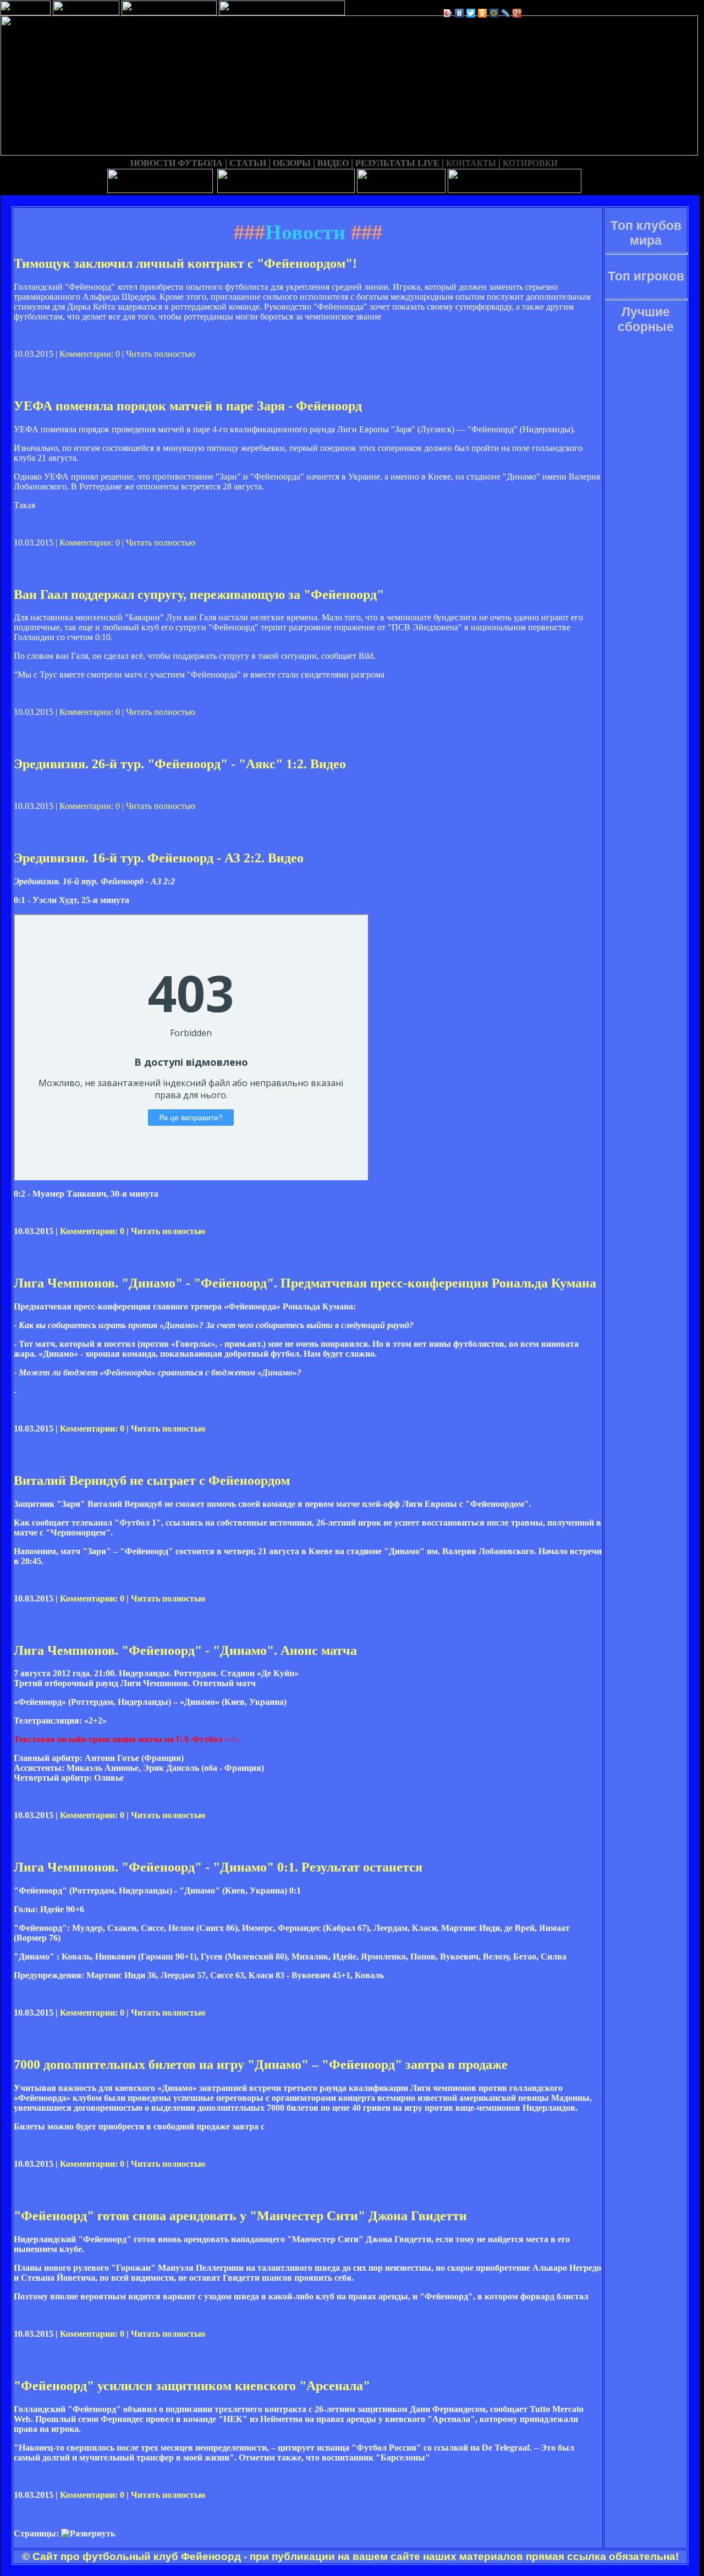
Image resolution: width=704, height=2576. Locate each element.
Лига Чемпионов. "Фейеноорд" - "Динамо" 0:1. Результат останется (218, 1867)
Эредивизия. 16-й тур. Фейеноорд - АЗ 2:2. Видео (159, 858)
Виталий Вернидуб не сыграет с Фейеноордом (152, 1480)
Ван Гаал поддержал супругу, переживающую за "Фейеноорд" (199, 595)
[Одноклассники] (483, 13)
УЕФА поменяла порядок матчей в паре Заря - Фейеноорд (188, 406)
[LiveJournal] (506, 13)
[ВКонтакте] (460, 13)
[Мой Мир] (494, 13)
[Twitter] (471, 13)
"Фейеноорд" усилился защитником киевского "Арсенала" (192, 2386)
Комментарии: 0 (90, 354)
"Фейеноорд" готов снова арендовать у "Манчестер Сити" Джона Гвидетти (240, 2216)
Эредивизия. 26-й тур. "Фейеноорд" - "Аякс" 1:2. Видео (180, 764)
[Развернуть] (88, 2534)
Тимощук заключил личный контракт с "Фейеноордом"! (185, 263)
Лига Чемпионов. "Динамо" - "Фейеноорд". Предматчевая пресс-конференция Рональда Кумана (305, 1283)
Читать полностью (161, 354)
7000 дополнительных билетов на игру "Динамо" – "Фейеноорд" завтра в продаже (261, 2065)
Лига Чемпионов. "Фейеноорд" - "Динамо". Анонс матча (185, 1650)
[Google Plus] (517, 13)
